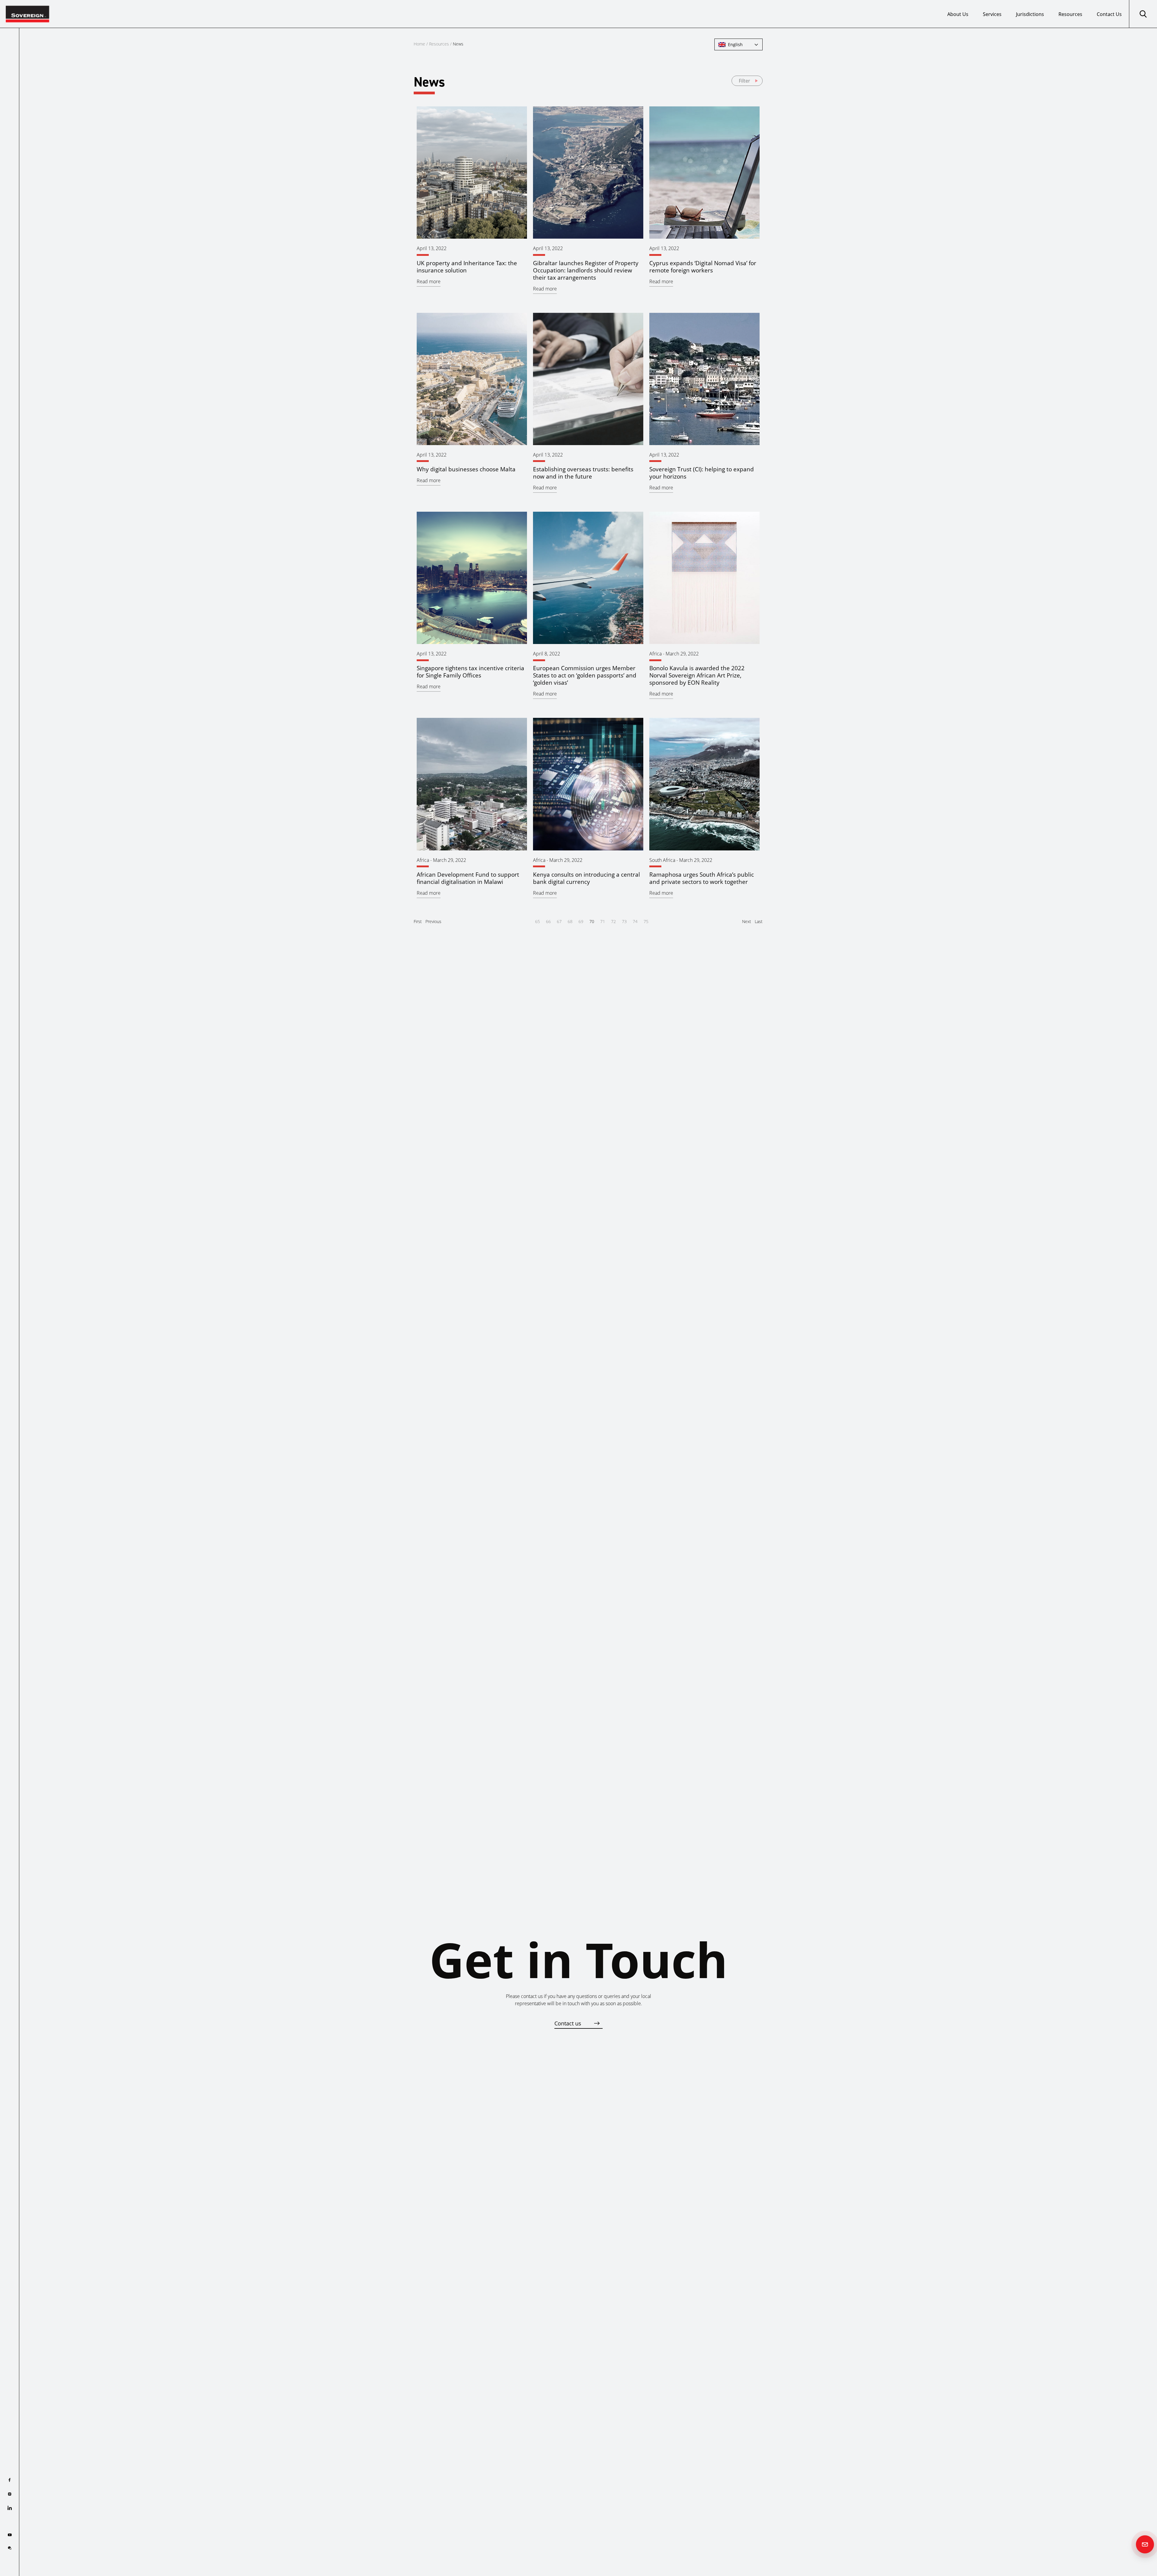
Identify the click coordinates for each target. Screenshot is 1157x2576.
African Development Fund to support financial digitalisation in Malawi (468, 878)
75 (646, 921)
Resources (1070, 14)
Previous (433, 921)
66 (548, 921)
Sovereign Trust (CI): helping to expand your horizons (702, 473)
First (418, 921)
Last (759, 921)
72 (613, 921)
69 (581, 921)
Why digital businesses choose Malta (466, 469)
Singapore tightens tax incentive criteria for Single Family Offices (470, 672)
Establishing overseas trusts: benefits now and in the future (583, 473)
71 (603, 921)
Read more (429, 281)
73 (624, 921)
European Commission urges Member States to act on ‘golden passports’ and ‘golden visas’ (585, 675)
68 (570, 921)
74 (635, 921)
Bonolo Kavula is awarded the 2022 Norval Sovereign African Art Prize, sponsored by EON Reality (697, 675)
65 (538, 921)
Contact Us (1109, 14)
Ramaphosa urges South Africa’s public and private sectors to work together (702, 878)
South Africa (662, 860)
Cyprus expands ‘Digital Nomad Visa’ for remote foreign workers (703, 267)
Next (747, 921)
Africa (655, 654)
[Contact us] (1145, 2544)
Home (419, 44)
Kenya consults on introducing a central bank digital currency (586, 878)
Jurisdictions (1030, 14)
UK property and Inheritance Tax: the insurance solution (467, 267)
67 (559, 921)
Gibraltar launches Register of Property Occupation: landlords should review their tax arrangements (586, 270)
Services (992, 14)
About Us (958, 14)
